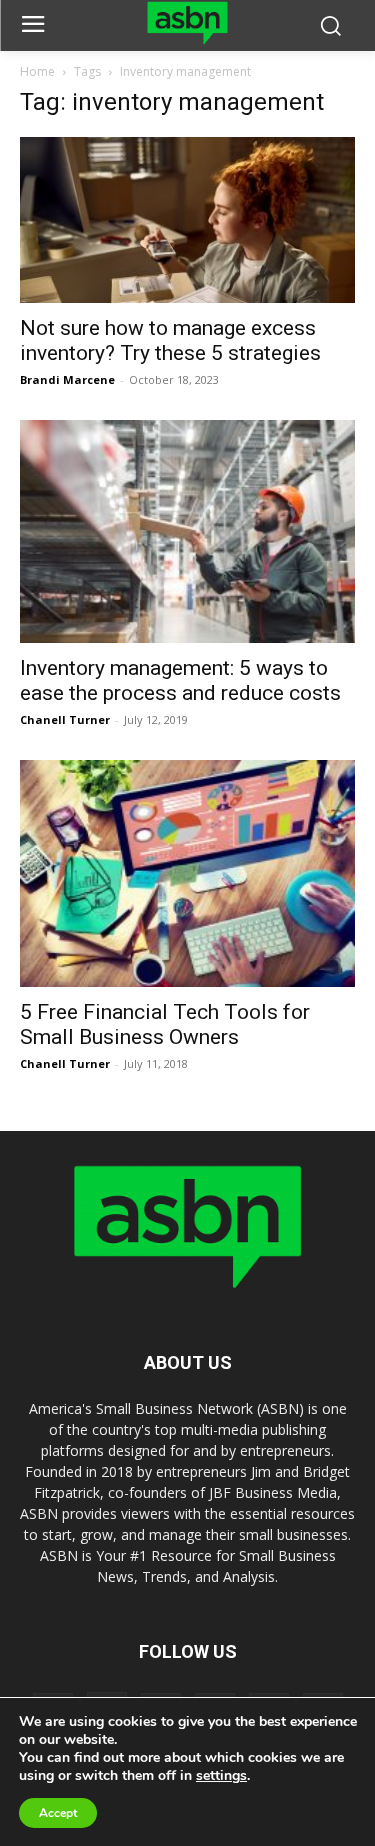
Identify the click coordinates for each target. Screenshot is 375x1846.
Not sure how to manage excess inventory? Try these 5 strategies (170, 340)
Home (37, 71)
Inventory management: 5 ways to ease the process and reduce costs (180, 680)
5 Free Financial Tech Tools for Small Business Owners (165, 1024)
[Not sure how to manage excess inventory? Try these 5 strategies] (187, 219)
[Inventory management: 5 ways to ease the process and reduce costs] (187, 531)
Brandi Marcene (67, 379)
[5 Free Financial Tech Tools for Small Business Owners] (187, 873)
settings (221, 1776)
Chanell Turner (65, 719)
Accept (58, 1813)
